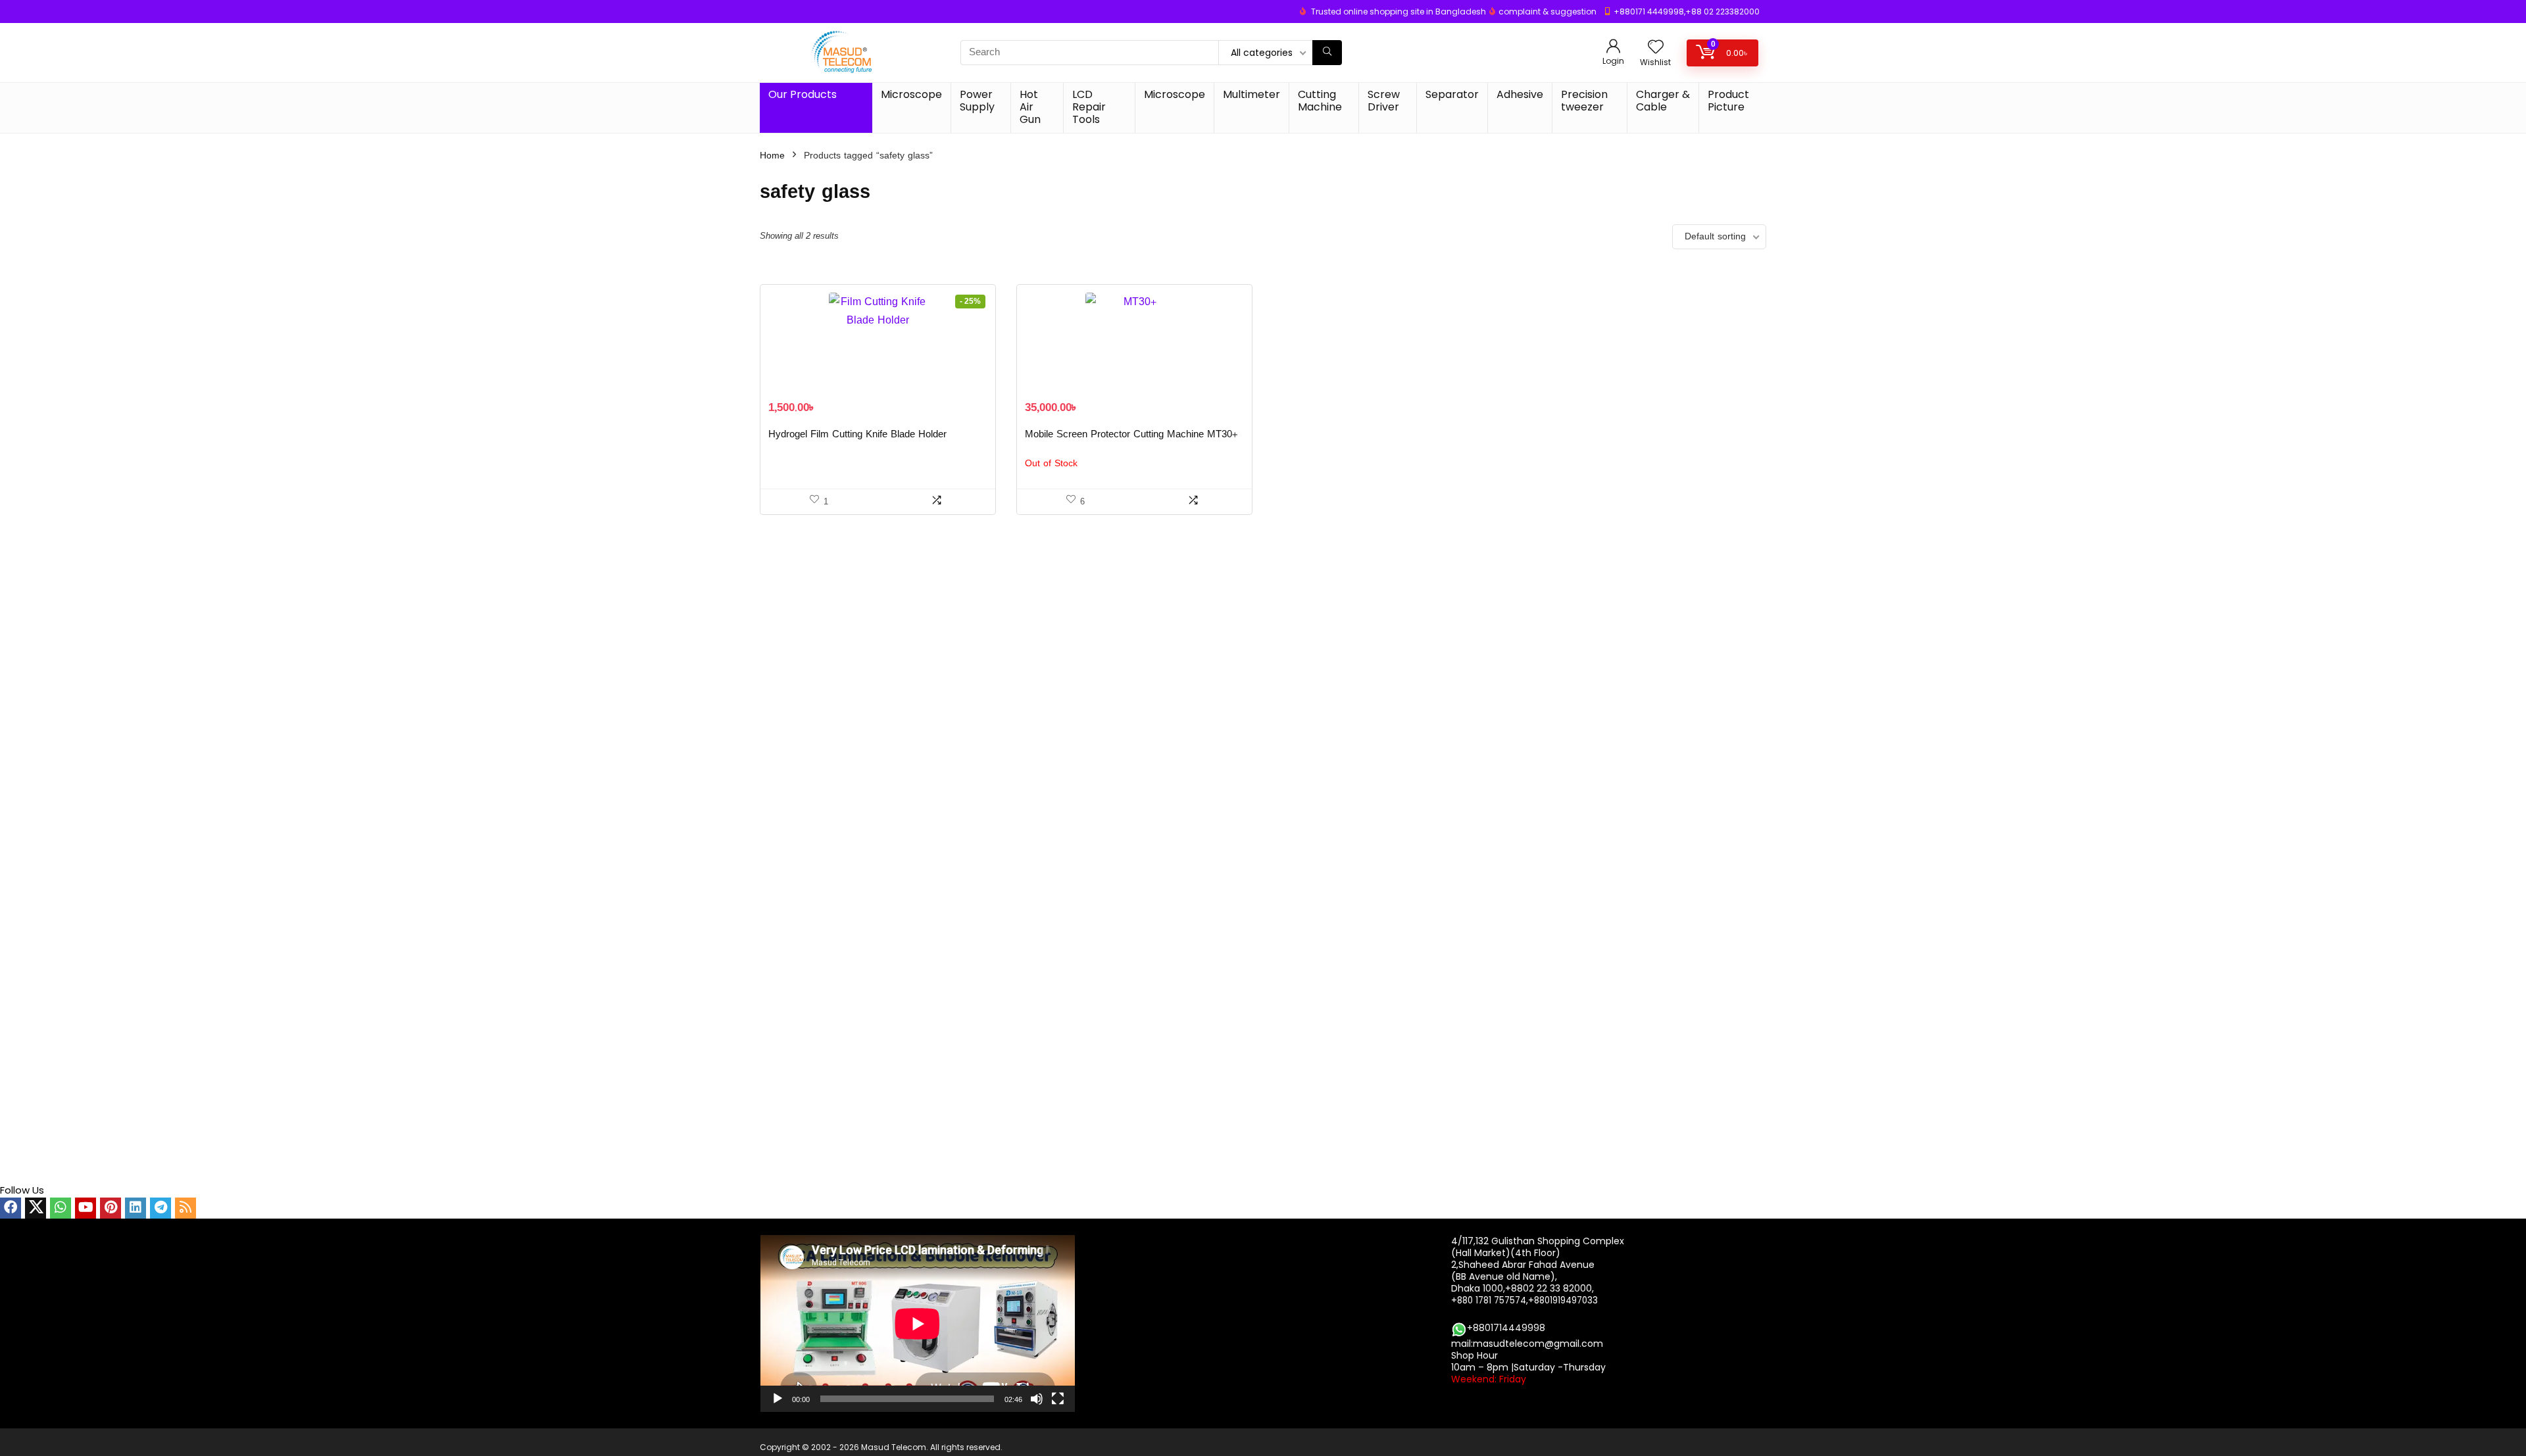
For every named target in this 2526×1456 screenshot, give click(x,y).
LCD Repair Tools (1089, 107)
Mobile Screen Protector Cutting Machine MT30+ (1131, 434)
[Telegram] (161, 1208)
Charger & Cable (1663, 101)
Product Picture (1728, 101)
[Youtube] (86, 1208)
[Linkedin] (136, 1208)
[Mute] (1037, 1399)
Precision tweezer (1584, 101)
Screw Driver (1384, 101)
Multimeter (1251, 94)
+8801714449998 (1506, 1328)
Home (772, 156)
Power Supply (977, 101)
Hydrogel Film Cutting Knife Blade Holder (857, 434)
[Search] (1327, 53)
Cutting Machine (1320, 101)
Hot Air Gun (1030, 107)
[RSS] (186, 1208)
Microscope (911, 94)
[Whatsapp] (61, 1208)
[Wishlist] (1656, 48)
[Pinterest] (111, 1208)
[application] (918, 1323)
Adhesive (1520, 94)
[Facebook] (11, 1208)
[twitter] (36, 1208)
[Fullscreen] (1058, 1399)
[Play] (778, 1399)
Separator (1452, 94)
